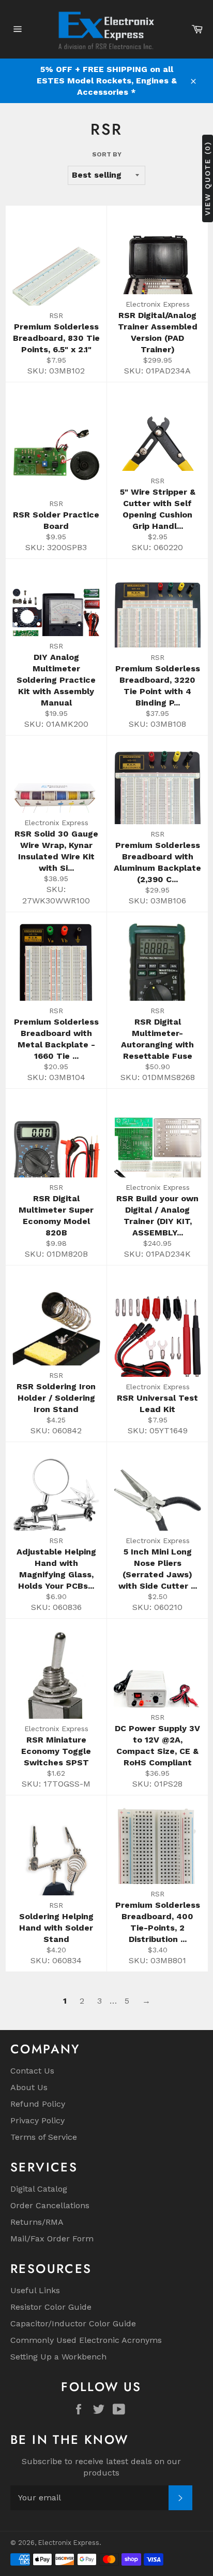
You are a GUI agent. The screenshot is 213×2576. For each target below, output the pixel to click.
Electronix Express (69, 2543)
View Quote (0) (207, 178)
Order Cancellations (50, 2205)
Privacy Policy (37, 2120)
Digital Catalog (39, 2189)
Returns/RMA (37, 2222)
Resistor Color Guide (51, 2307)
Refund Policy (38, 2104)
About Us (29, 2087)
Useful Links (35, 2290)
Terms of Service (44, 2137)
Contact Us (32, 2071)
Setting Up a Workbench (58, 2357)
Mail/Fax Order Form (52, 2239)
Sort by (107, 154)
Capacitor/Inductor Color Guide (73, 2323)
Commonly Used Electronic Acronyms (86, 2340)
